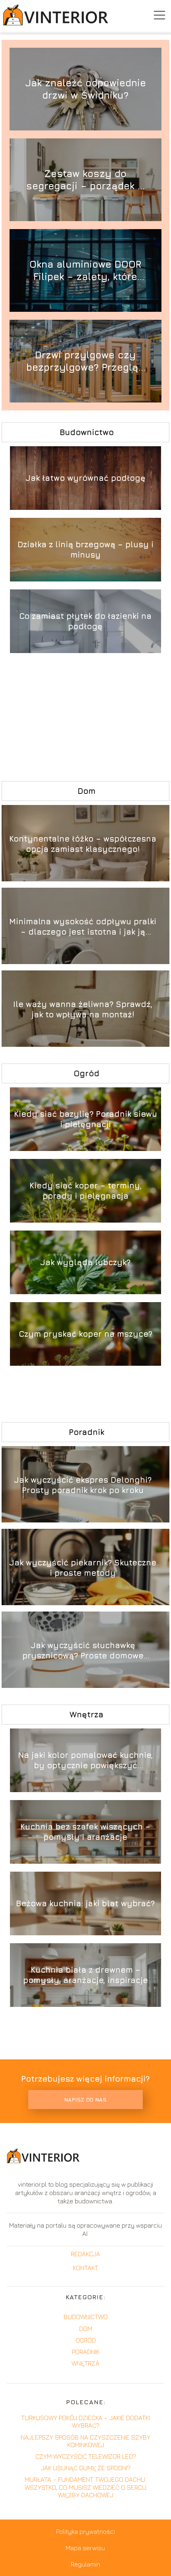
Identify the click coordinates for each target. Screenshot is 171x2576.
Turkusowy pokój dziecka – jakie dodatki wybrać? (85, 2421)
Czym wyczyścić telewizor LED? (86, 2456)
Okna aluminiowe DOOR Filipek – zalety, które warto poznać (85, 271)
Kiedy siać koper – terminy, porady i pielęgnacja (85, 1191)
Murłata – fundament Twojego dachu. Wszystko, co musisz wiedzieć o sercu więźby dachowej (85, 2487)
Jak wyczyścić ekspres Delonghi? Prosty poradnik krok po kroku (83, 1485)
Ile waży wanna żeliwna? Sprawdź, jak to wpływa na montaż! (83, 1009)
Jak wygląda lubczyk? (85, 1262)
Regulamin (85, 2564)
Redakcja (85, 2254)
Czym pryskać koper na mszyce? (85, 1334)
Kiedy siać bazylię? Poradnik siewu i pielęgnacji (85, 1119)
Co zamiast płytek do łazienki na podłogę (85, 621)
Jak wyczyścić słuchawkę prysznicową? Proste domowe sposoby (83, 1651)
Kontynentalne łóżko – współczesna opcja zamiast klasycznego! (83, 844)
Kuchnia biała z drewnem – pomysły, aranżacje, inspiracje (85, 1975)
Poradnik (86, 1432)
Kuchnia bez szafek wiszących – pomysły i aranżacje (85, 1832)
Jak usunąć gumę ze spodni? (86, 2468)
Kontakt (85, 2268)
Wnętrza (86, 1714)
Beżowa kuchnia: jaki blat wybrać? (85, 1903)
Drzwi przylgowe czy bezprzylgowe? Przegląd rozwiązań (85, 361)
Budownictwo (87, 432)
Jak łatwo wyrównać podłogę (85, 478)
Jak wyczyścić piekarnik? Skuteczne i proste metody (83, 1568)
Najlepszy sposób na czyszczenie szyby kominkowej (85, 2441)
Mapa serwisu (85, 2548)
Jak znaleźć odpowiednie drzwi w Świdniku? (85, 89)
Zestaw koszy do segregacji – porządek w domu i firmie (85, 180)
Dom (86, 791)
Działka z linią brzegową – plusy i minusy (85, 549)
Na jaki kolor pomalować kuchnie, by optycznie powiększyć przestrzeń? (85, 1760)
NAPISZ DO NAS (85, 2100)
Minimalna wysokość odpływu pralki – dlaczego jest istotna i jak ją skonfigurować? (83, 927)
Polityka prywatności (85, 2531)
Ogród (86, 1073)
